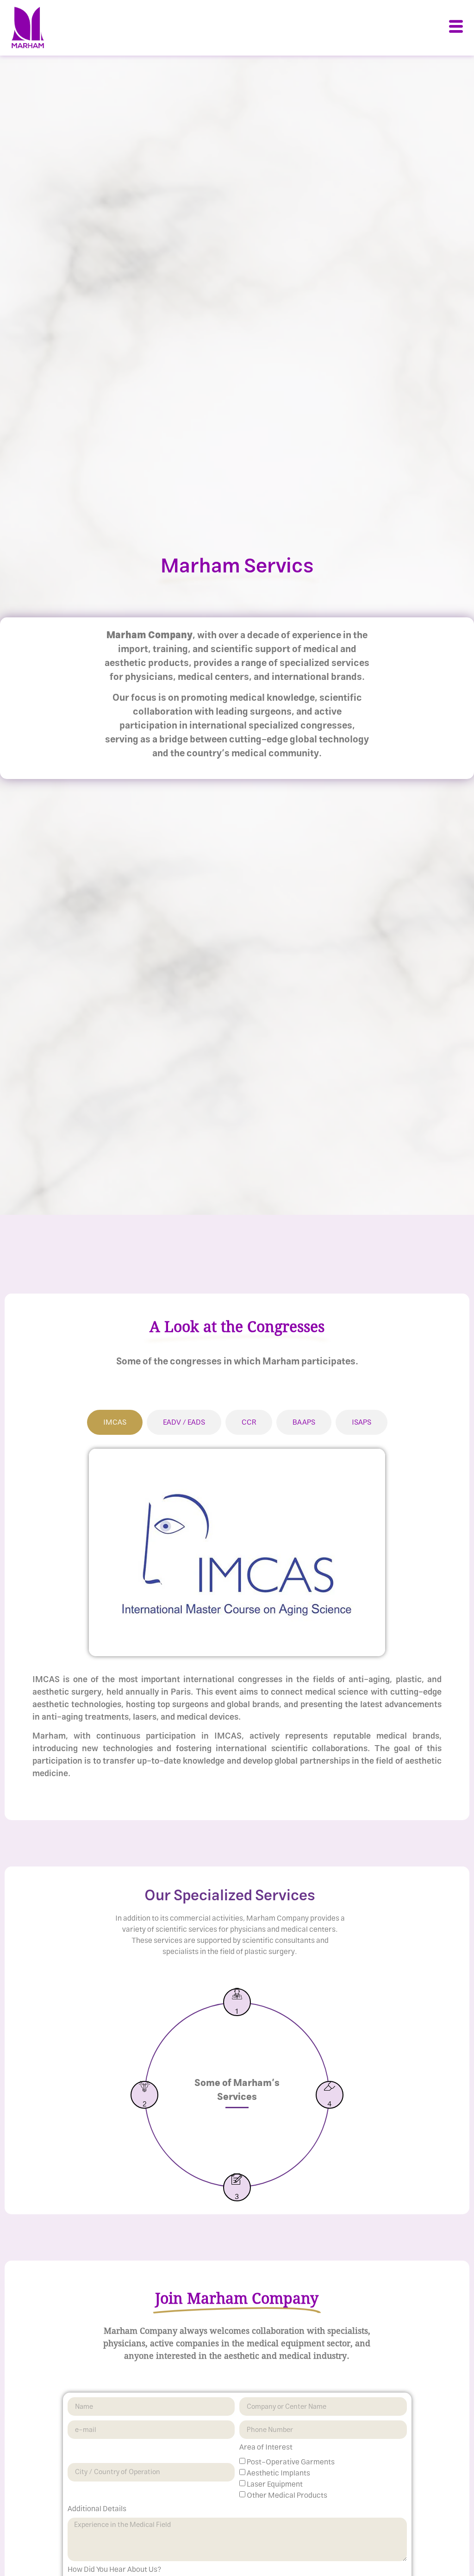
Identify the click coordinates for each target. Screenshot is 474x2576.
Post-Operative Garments (291, 2462)
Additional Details (97, 2510)
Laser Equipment (275, 2484)
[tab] (115, 1422)
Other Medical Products (287, 2495)
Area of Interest (266, 2449)
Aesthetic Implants (278, 2473)
